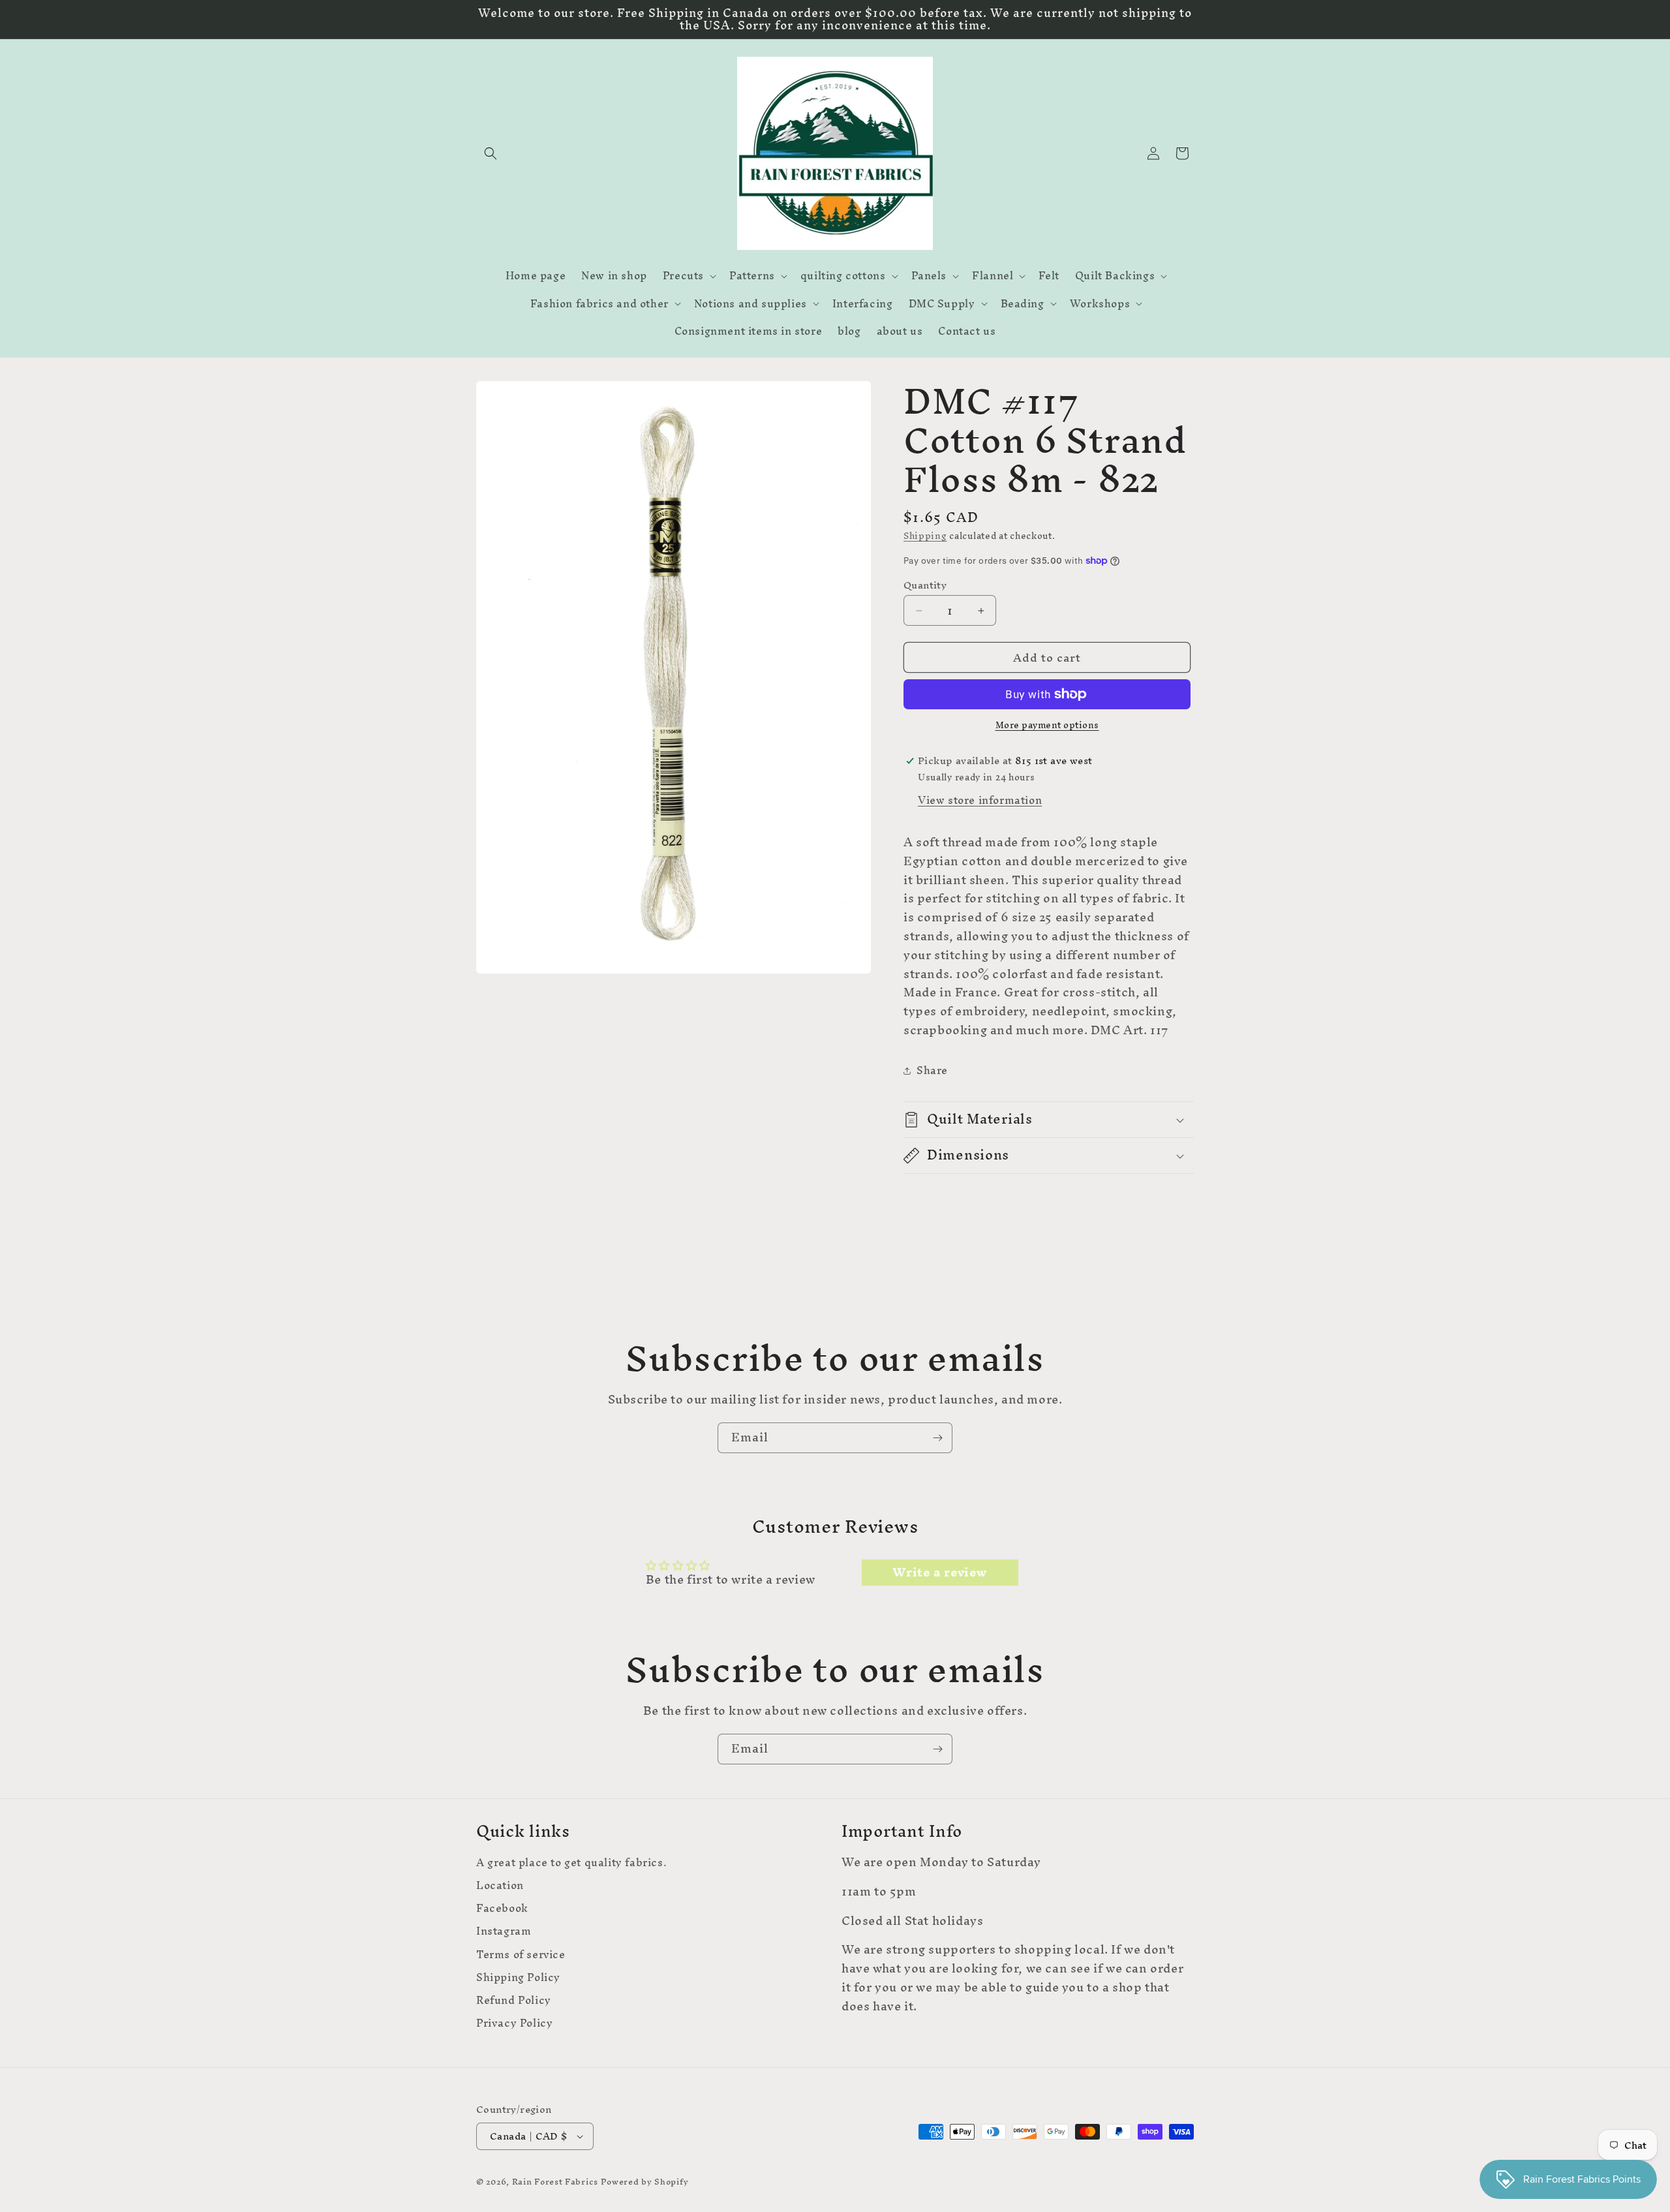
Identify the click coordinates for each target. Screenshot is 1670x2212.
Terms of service (521, 1955)
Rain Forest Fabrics (555, 2182)
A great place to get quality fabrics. (571, 1864)
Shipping (925, 536)
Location (500, 1885)
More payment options (1047, 726)
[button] (491, 153)
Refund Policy (514, 2000)
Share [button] (932, 1070)
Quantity (925, 585)
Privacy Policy (514, 2023)
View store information (980, 800)
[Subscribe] (937, 1438)
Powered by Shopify (645, 2182)
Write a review (939, 1573)
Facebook (502, 1908)
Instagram (504, 1931)
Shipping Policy (518, 1977)
